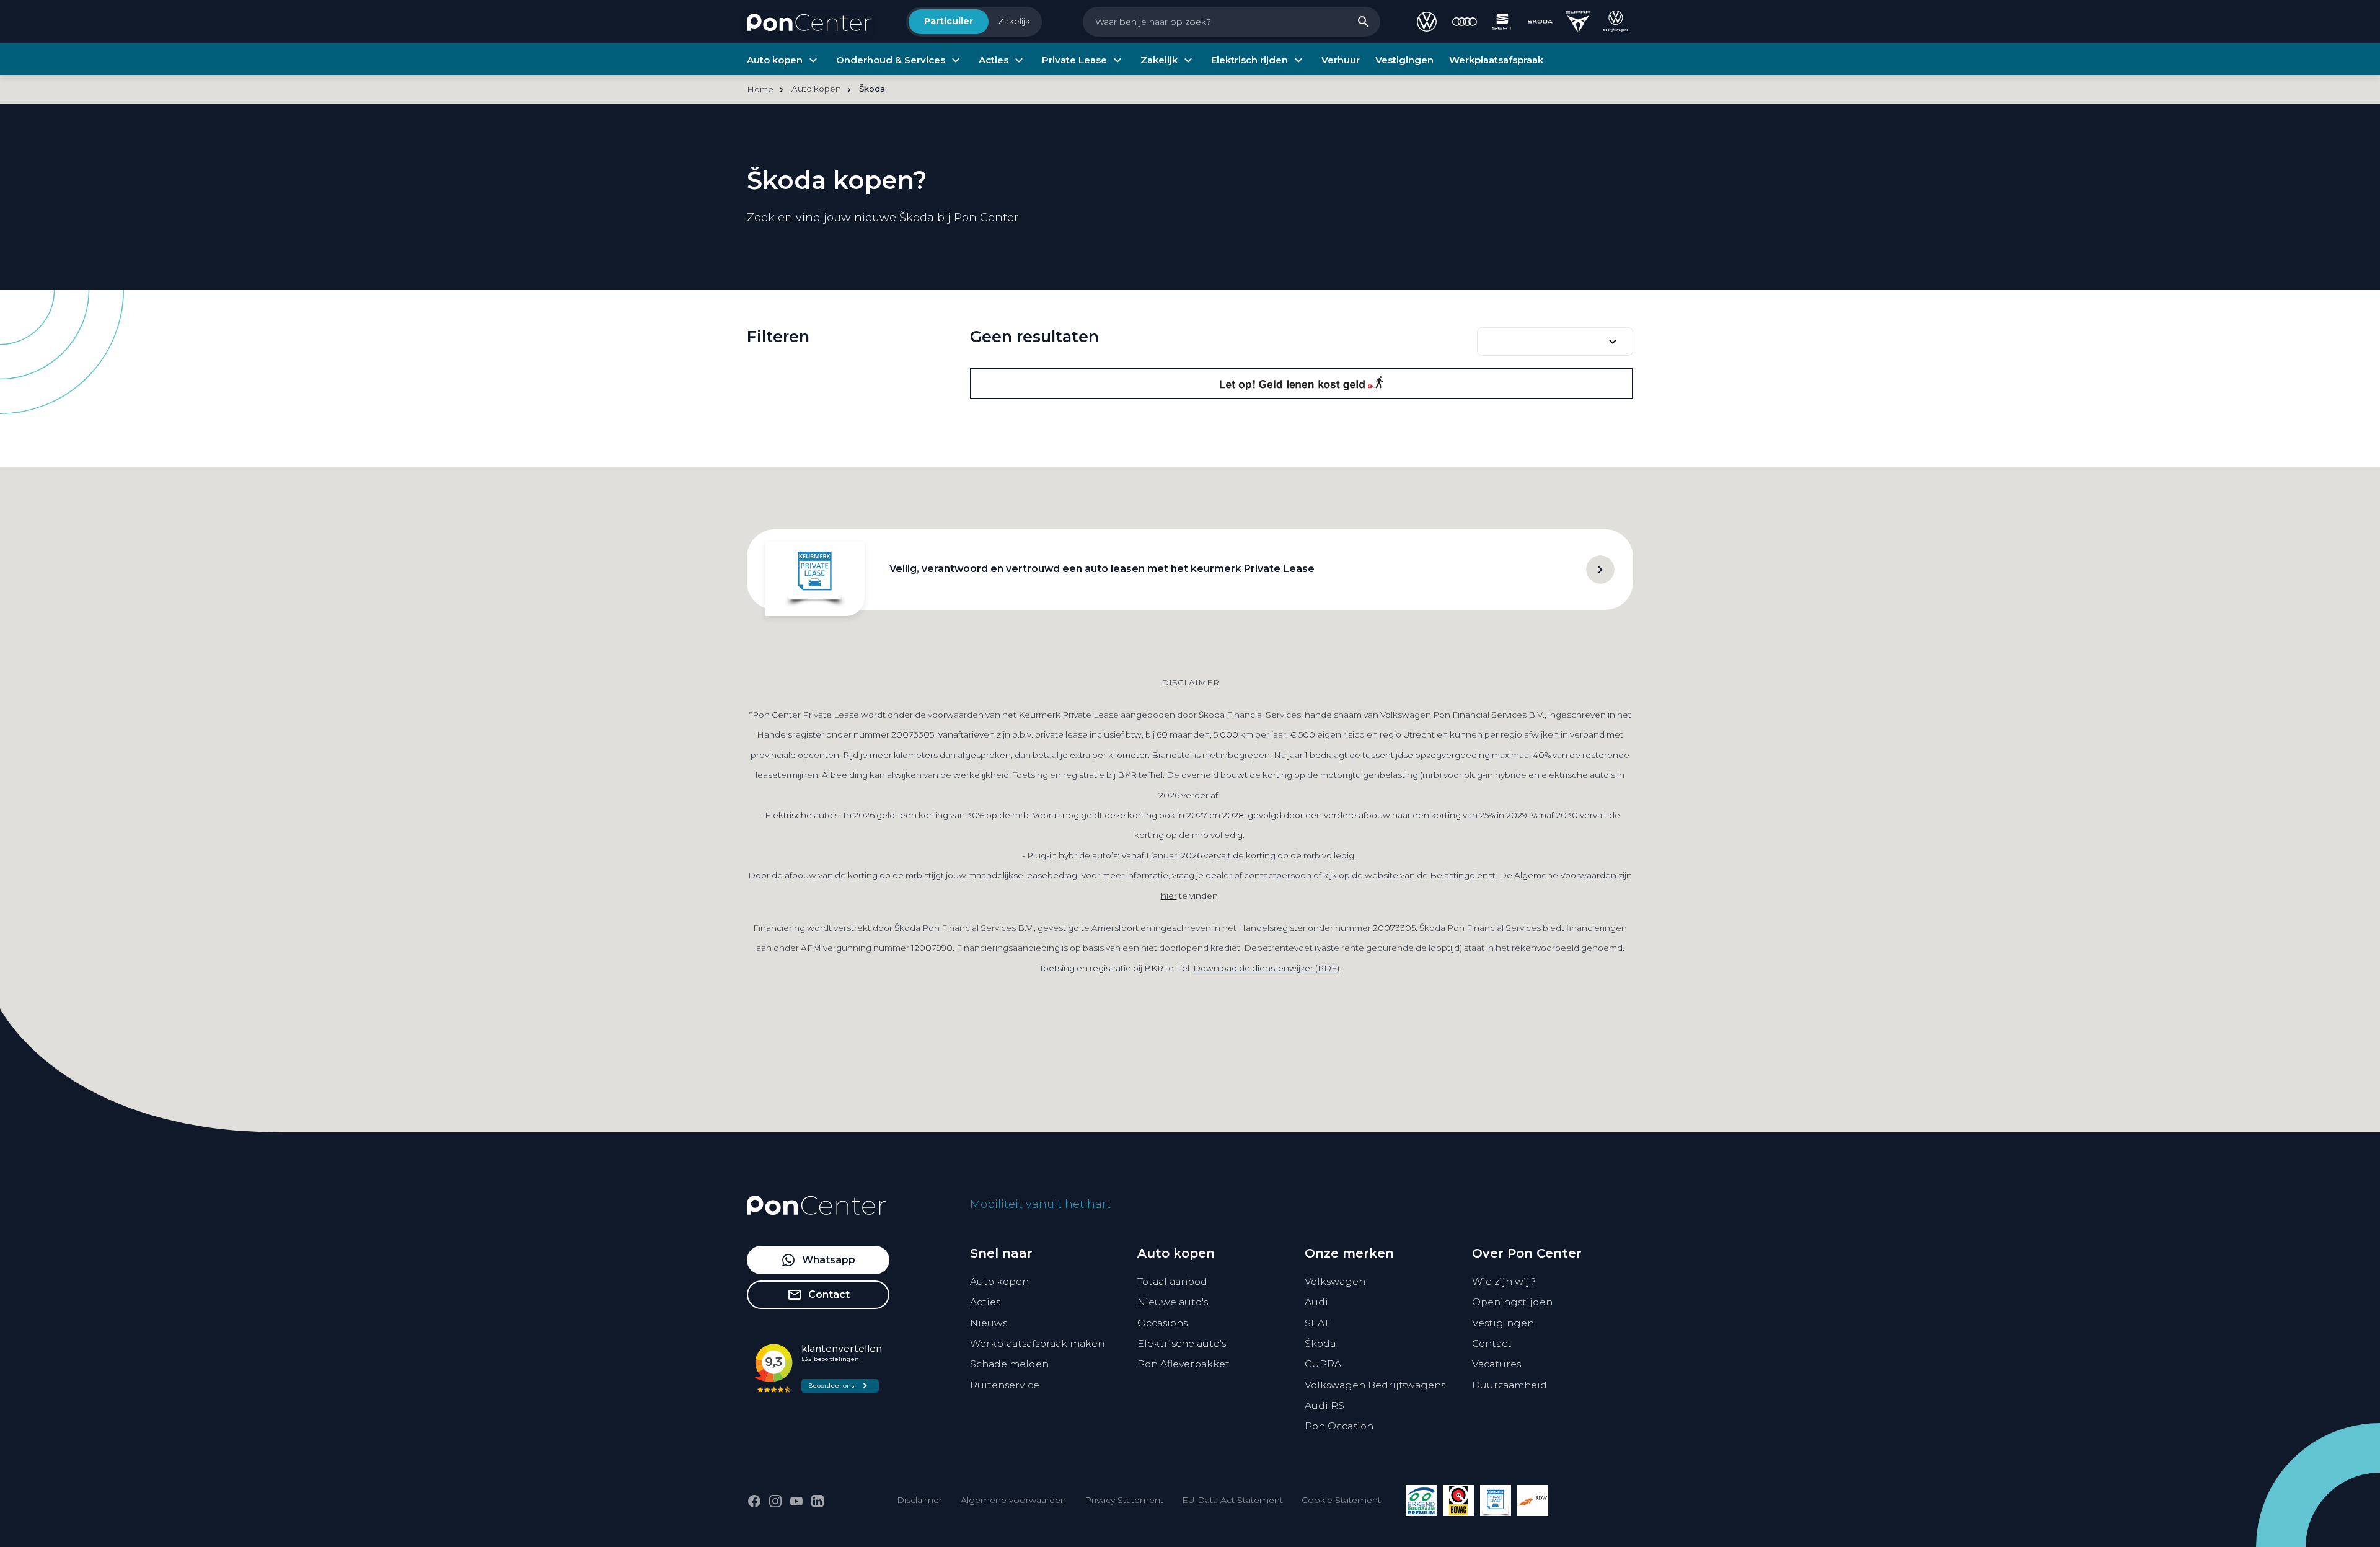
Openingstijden (1512, 1302)
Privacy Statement (1124, 1500)
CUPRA (1323, 1364)
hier (1169, 896)
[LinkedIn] (818, 1501)
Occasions (1162, 1323)
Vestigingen (1503, 1323)
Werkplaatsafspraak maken (1037, 1343)
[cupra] (1578, 22)
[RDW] (1533, 1501)
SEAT (1317, 1323)
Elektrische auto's (1182, 1343)
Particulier (949, 21)
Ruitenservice (1005, 1385)
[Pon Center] (809, 22)
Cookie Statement (1341, 1500)
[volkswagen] (1427, 22)
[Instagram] (775, 1501)
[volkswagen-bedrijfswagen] (1616, 22)
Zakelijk (1014, 21)
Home (760, 89)
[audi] (1465, 22)
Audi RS (1324, 1405)
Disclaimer (919, 1500)
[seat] (1502, 22)
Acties (985, 1302)
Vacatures (1496, 1364)
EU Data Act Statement (1232, 1500)
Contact (1492, 1343)
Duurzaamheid (1510, 1385)
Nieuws (989, 1323)
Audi (1316, 1302)
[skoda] (1540, 22)
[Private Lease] (1496, 1501)
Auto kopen (999, 1281)
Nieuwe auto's (1173, 1302)
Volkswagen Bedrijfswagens (1375, 1385)
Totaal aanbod (1172, 1281)
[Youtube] (796, 1501)
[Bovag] (1458, 1501)
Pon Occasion (1339, 1426)
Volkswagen (1335, 1281)
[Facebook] (754, 1501)
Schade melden (1009, 1364)
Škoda (1320, 1343)
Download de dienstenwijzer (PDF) (1266, 968)
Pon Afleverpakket (1183, 1364)
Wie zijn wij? (1504, 1281)
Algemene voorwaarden (1013, 1500)
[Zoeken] (1364, 22)
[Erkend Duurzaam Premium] (1421, 1501)
